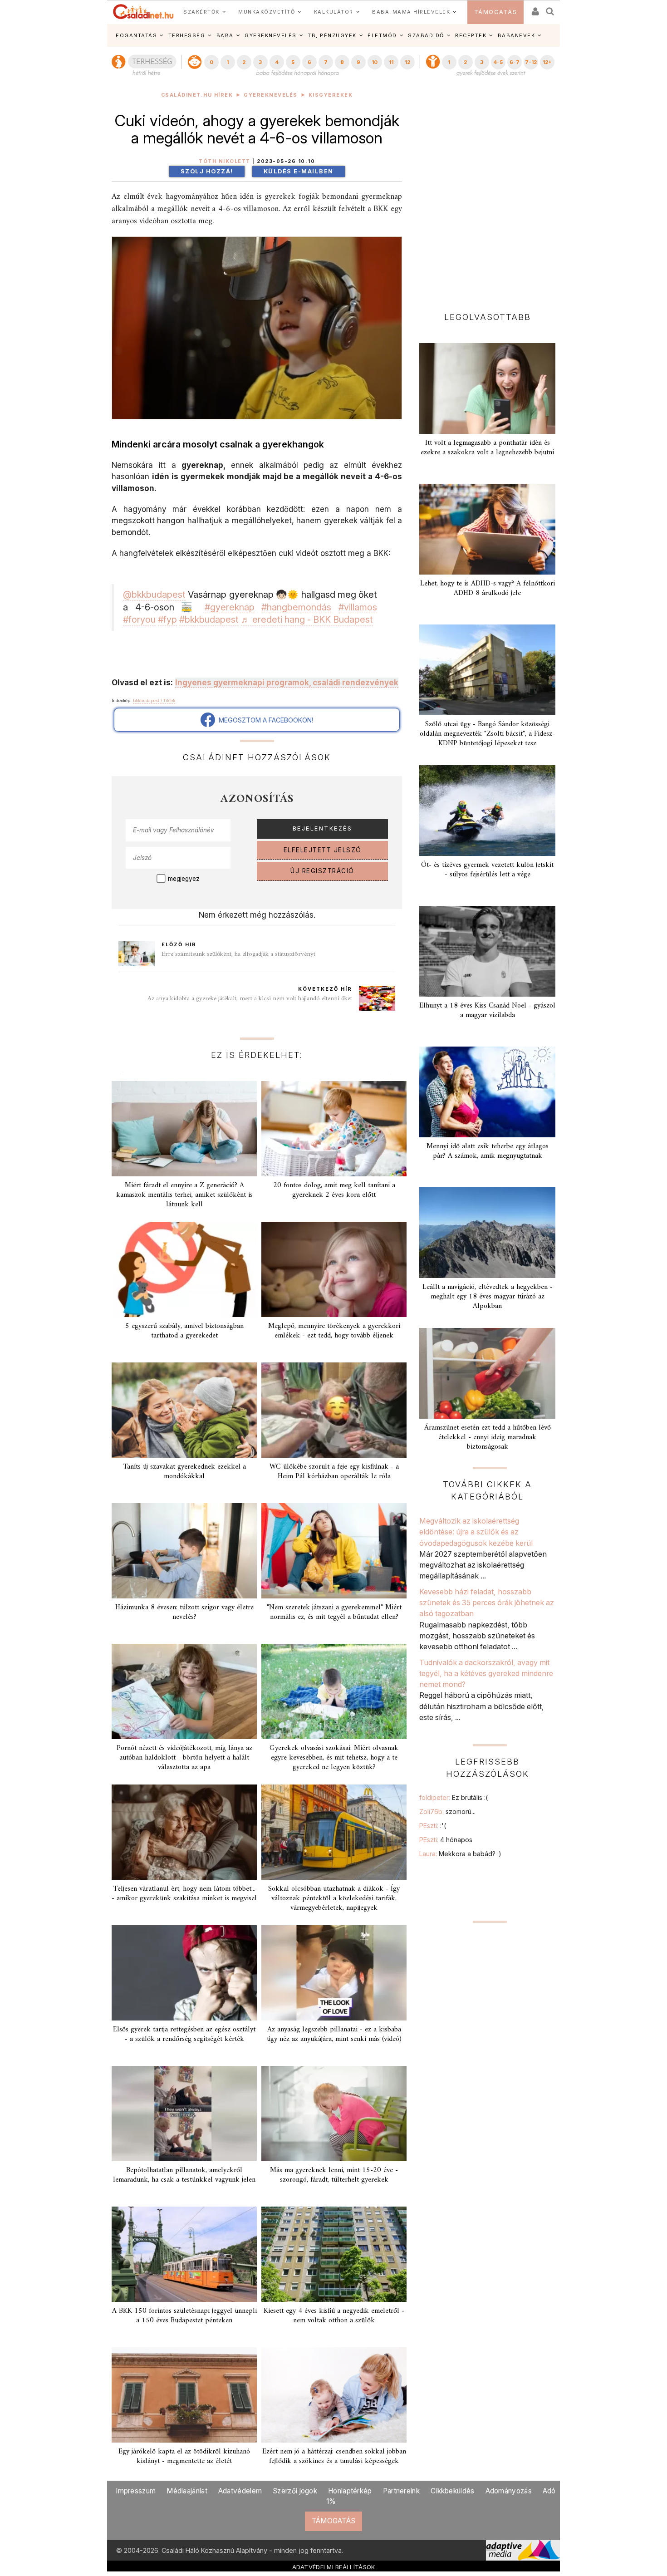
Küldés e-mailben (299, 171)
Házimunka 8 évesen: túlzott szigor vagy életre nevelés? (184, 1612)
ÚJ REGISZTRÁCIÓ (322, 871)
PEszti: (433, 1826)
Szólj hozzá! (207, 171)
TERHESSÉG (187, 35)
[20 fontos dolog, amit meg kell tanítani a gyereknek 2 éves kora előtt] (334, 1129)
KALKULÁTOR (334, 12)
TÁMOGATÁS (496, 12)
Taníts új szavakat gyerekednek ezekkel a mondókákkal (184, 1472)
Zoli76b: (447, 1812)
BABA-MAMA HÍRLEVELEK (411, 12)
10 (375, 62)
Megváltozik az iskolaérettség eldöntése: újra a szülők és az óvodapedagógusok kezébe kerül (476, 1532)
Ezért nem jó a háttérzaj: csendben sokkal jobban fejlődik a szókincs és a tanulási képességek (334, 2456)
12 (407, 62)
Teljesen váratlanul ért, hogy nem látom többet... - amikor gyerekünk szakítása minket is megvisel (184, 1894)
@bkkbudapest (154, 595)
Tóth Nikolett (225, 161)
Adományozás (509, 2491)
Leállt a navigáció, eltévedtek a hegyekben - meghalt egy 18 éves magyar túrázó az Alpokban (488, 1297)
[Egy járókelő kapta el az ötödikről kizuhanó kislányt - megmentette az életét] (184, 2395)
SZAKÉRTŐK (201, 12)
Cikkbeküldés (453, 2491)
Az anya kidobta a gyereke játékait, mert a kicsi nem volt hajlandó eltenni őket (250, 999)
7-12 (531, 62)
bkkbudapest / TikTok (154, 701)
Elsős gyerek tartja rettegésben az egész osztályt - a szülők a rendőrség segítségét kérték (184, 2034)
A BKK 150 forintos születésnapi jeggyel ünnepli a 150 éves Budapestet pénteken (184, 2316)
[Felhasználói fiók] (535, 8)
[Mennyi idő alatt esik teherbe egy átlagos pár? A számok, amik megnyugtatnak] (487, 1092)
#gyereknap (230, 607)
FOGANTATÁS (136, 35)
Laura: (460, 1854)
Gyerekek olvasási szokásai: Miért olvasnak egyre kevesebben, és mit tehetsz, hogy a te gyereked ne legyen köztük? (334, 1758)
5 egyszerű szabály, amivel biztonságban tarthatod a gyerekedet (184, 1331)
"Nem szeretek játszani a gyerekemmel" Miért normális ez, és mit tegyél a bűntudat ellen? (334, 1612)
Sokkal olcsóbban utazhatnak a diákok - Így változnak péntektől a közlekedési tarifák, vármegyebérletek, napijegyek (334, 1898)
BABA (225, 35)
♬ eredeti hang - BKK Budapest (307, 619)
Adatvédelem (240, 2491)
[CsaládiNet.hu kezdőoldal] (143, 12)
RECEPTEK (471, 35)
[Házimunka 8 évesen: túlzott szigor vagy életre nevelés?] (184, 1551)
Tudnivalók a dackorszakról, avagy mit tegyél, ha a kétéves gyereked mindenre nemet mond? (486, 1674)
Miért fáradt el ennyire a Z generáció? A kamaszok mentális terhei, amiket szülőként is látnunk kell (184, 1195)
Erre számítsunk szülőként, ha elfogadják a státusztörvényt (238, 954)
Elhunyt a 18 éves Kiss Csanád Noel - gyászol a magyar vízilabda (487, 1010)
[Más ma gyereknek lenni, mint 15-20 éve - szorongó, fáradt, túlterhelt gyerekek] (334, 2114)
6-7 (515, 62)
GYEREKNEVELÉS (271, 35)
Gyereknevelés (271, 95)
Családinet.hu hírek (197, 95)
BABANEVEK (517, 35)
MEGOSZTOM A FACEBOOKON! (264, 720)
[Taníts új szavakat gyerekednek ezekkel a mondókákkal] (184, 1410)
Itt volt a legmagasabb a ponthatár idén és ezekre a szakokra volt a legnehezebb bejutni (487, 448)
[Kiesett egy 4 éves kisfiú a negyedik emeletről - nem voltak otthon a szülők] (334, 2254)
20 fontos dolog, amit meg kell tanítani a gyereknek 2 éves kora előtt (334, 1190)
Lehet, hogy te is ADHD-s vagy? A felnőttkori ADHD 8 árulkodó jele (488, 588)
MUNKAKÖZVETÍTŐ (267, 12)
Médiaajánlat (187, 2491)
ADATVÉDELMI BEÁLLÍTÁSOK (334, 2567)
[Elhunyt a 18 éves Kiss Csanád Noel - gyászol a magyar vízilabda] (487, 951)
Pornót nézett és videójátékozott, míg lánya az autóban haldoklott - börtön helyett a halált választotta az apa (184, 1758)
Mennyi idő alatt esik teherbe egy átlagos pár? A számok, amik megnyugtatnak (488, 1151)
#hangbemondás (296, 607)
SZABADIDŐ (426, 35)
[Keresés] (550, 8)
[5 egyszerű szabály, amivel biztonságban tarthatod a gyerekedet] (184, 1269)
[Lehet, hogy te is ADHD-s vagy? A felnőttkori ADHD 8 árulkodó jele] (487, 529)
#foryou (139, 619)
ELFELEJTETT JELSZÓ (323, 850)
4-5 (498, 62)
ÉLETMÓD (382, 35)
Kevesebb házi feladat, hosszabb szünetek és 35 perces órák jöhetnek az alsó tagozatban (487, 1603)
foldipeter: (454, 1797)
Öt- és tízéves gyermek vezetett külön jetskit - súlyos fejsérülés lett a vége (487, 870)
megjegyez (184, 879)
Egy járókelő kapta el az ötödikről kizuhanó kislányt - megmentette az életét (184, 2456)
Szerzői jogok (295, 2491)
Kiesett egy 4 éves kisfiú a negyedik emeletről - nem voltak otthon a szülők (334, 2316)
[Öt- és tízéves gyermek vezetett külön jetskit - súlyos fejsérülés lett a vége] (487, 811)
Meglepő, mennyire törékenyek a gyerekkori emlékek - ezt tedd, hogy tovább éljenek (334, 1331)
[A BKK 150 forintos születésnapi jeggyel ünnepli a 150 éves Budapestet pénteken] (184, 2254)
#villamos (358, 607)
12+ (547, 62)
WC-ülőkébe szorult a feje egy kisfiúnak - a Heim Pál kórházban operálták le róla (334, 1472)
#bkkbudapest (209, 619)
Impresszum (136, 2491)
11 (391, 62)
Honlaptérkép (350, 2491)
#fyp (167, 619)
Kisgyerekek (331, 95)
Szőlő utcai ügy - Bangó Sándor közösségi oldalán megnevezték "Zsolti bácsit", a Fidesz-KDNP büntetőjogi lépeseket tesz (487, 734)
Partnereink (401, 2491)
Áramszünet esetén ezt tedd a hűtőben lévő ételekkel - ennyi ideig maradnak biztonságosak (488, 1437)
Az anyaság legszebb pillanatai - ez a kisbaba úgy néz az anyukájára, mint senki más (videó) (334, 2034)
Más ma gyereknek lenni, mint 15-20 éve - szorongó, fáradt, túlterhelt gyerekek (334, 2175)
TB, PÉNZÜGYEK (332, 35)
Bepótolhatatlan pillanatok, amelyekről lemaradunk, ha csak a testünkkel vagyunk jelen (184, 2175)
